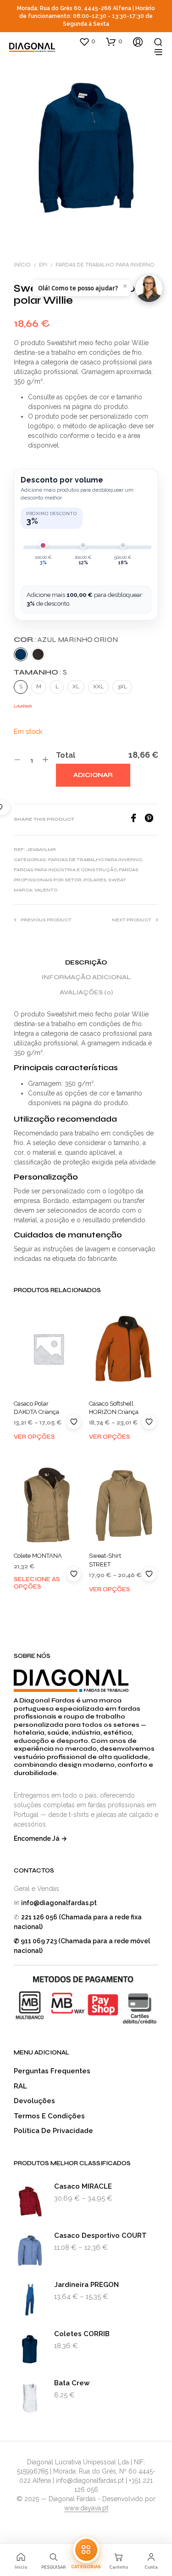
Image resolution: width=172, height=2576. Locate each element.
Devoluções (34, 2101)
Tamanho (40, 672)
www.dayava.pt (86, 2508)
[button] (87, 41)
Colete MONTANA (38, 1556)
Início (22, 265)
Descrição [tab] (86, 963)
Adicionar (93, 775)
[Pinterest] (151, 820)
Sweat (117, 880)
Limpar (23, 706)
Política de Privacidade (53, 2131)
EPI (43, 265)
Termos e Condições (49, 2116)
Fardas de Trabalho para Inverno (105, 265)
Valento (46, 890)
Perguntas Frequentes (52, 2071)
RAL (20, 2086)
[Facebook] (137, 820)
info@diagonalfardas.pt (59, 1903)
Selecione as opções (37, 1583)
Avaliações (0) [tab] (86, 993)
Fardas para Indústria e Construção (65, 870)
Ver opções (34, 1437)
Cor (66, 639)
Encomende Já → (40, 1838)
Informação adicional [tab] (86, 977)
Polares (95, 880)
